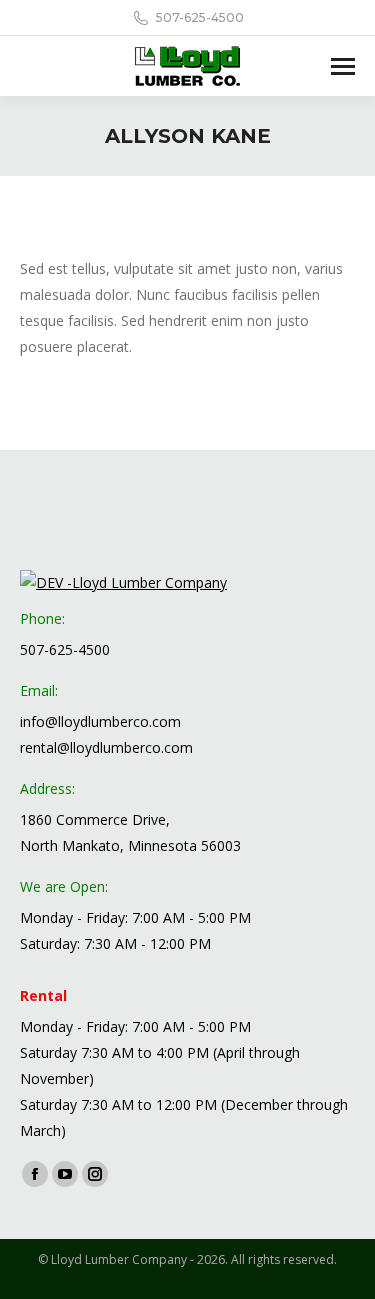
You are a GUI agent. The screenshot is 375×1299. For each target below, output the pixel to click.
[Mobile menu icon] (343, 66)
